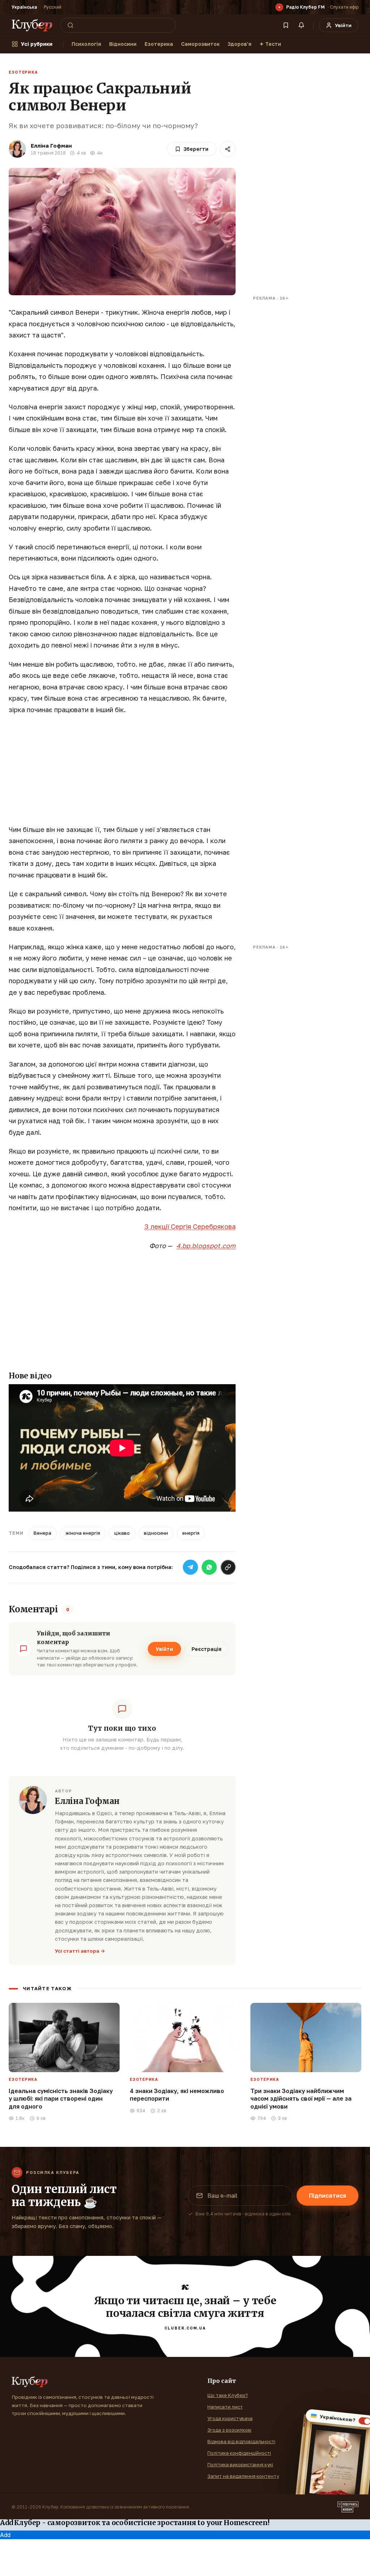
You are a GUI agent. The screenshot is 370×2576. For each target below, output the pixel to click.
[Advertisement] (122, 773)
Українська (24, 7)
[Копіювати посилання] (228, 1567)
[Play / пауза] (279, 7)
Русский (53, 7)
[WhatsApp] (209, 1567)
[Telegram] (190, 1567)
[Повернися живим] (348, 2507)
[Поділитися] (228, 149)
